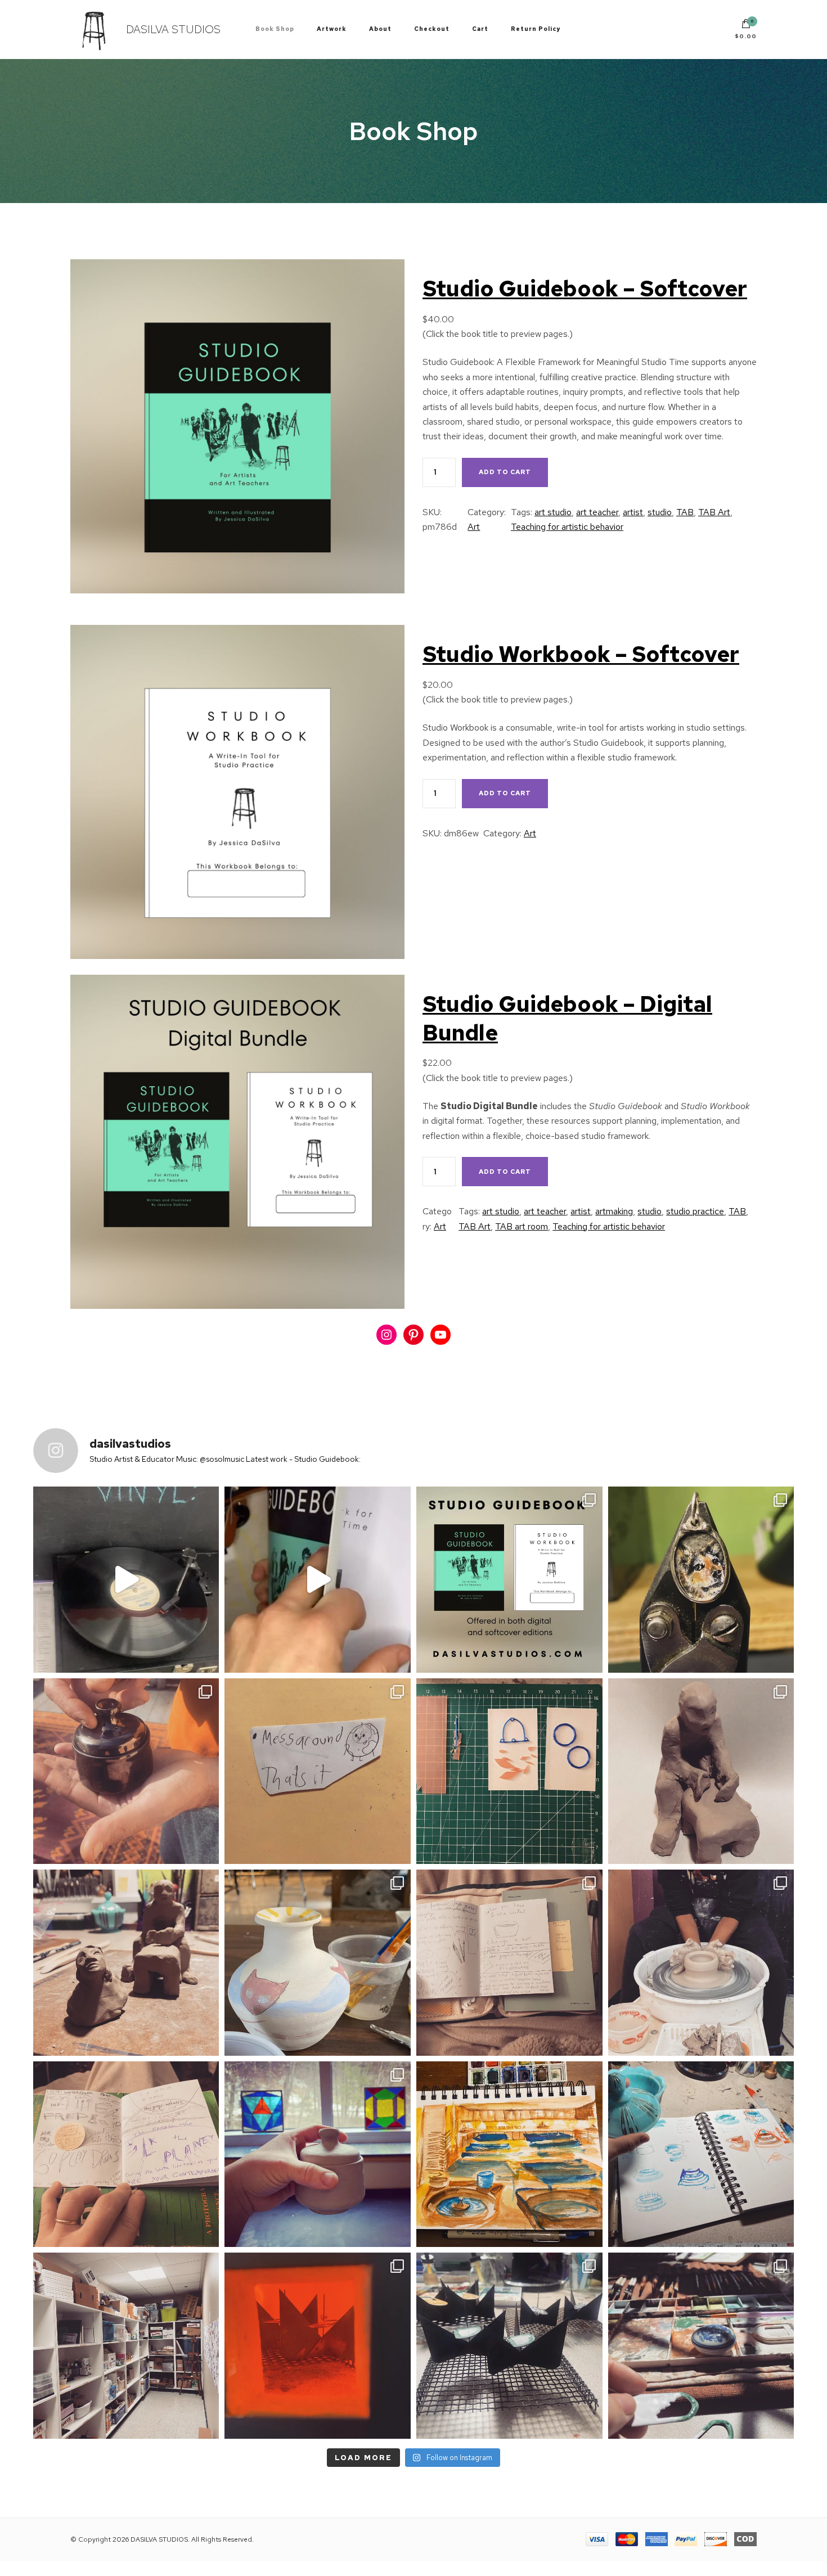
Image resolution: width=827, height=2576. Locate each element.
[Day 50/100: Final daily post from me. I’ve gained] (318, 1771)
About (380, 29)
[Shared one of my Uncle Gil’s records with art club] (126, 1580)
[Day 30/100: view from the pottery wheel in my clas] (509, 2154)
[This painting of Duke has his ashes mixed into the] (701, 1580)
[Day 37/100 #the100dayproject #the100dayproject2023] (126, 2154)
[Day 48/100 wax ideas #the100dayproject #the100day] (509, 1771)
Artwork (332, 29)
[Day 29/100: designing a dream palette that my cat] (701, 2154)
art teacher (597, 512)
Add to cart (505, 472)
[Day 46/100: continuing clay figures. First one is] (701, 1771)
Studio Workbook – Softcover (581, 654)
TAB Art (714, 512)
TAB (685, 512)
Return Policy (536, 29)
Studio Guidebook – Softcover (585, 289)
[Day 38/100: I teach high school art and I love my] (701, 1963)
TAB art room (522, 1226)
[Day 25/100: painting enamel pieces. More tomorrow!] (701, 2346)
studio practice (695, 1211)
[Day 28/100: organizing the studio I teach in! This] (126, 2346)
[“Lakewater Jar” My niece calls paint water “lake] (126, 1771)
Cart (480, 29)
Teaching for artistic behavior (567, 527)
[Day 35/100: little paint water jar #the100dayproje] (318, 2154)
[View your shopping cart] (746, 26)
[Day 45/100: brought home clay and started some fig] (126, 1963)
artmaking (614, 1211)
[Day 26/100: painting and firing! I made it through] (509, 2346)
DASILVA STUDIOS (173, 29)
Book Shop (275, 29)
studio (660, 512)
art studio (553, 512)
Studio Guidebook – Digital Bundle (567, 1018)
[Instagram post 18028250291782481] (509, 1580)
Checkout (432, 29)
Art (474, 527)
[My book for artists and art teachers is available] (318, 1580)
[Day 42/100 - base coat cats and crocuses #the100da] (318, 1963)
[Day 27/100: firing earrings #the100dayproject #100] (318, 2346)
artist (633, 512)
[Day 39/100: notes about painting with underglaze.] (509, 1963)
